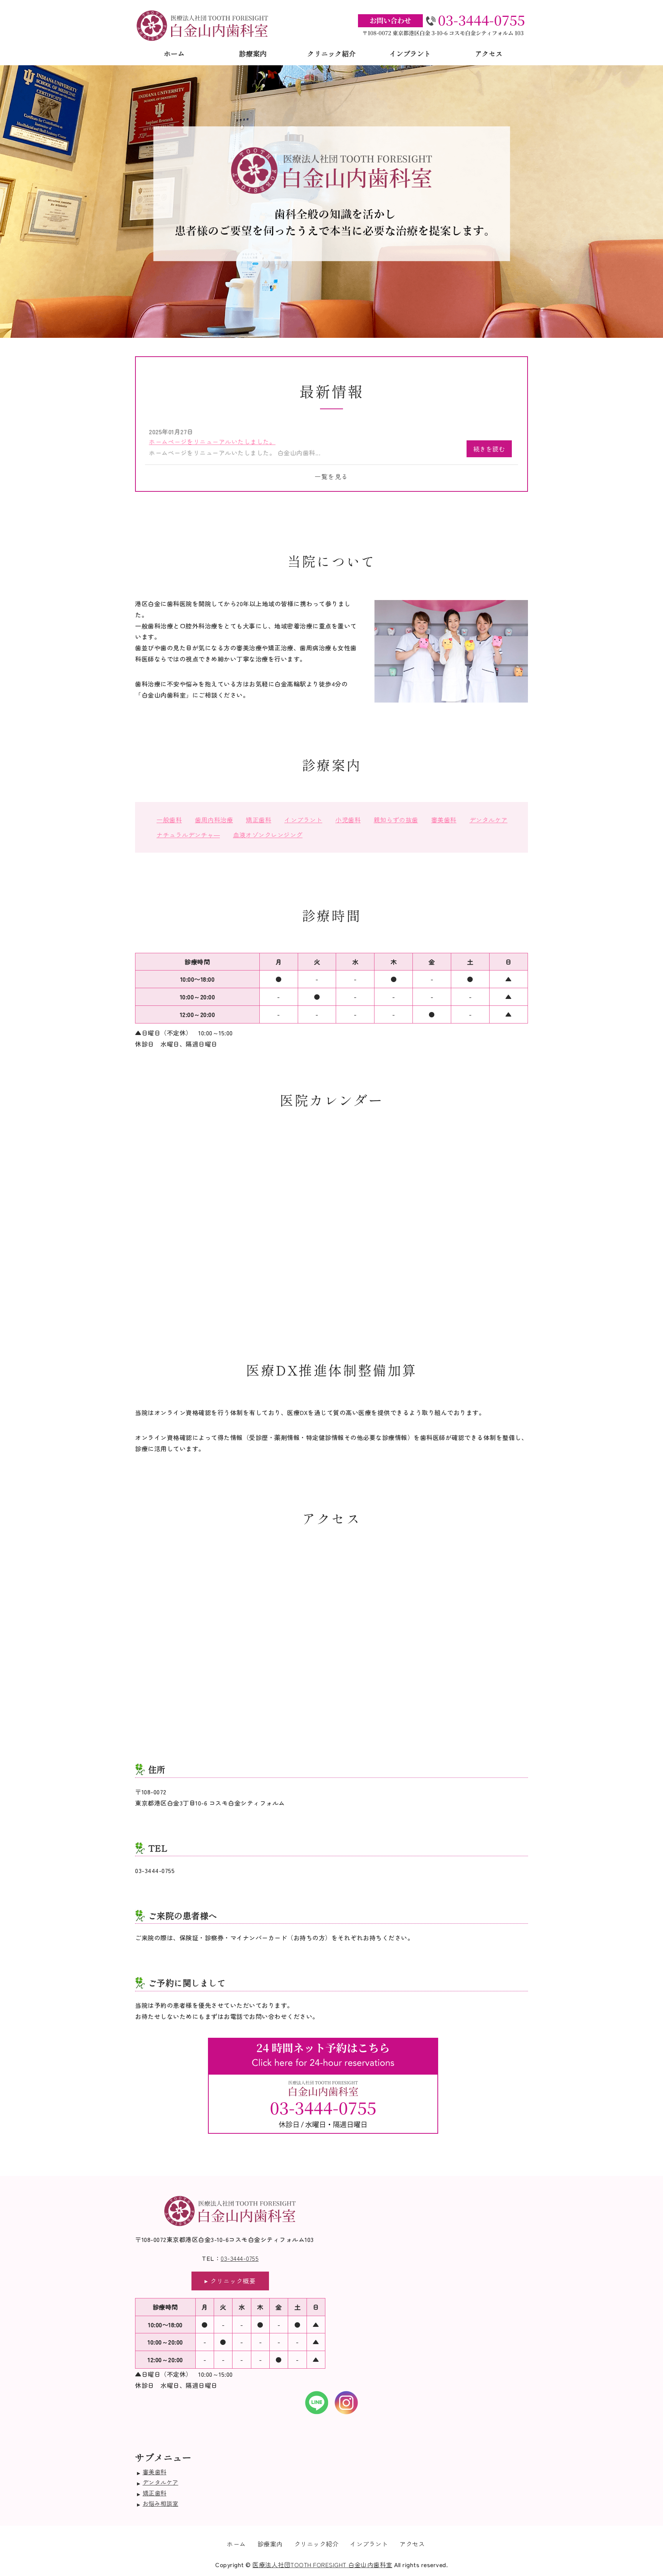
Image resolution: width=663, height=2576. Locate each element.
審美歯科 (444, 820)
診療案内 (253, 53)
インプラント (410, 53)
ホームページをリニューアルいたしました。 (212, 441)
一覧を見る (331, 476)
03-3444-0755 (240, 2258)
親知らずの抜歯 (396, 820)
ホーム (174, 53)
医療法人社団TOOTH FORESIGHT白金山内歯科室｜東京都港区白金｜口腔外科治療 (203, 25)
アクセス (489, 53)
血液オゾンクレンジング (268, 835)
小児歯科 (348, 820)
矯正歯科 (259, 820)
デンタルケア (489, 820)
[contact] (323, 2134)
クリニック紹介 (331, 53)
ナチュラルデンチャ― (188, 835)
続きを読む (489, 449)
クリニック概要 (233, 2281)
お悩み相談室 (161, 2503)
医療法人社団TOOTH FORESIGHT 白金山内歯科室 (322, 2564)
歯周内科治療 (214, 820)
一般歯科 (169, 820)
